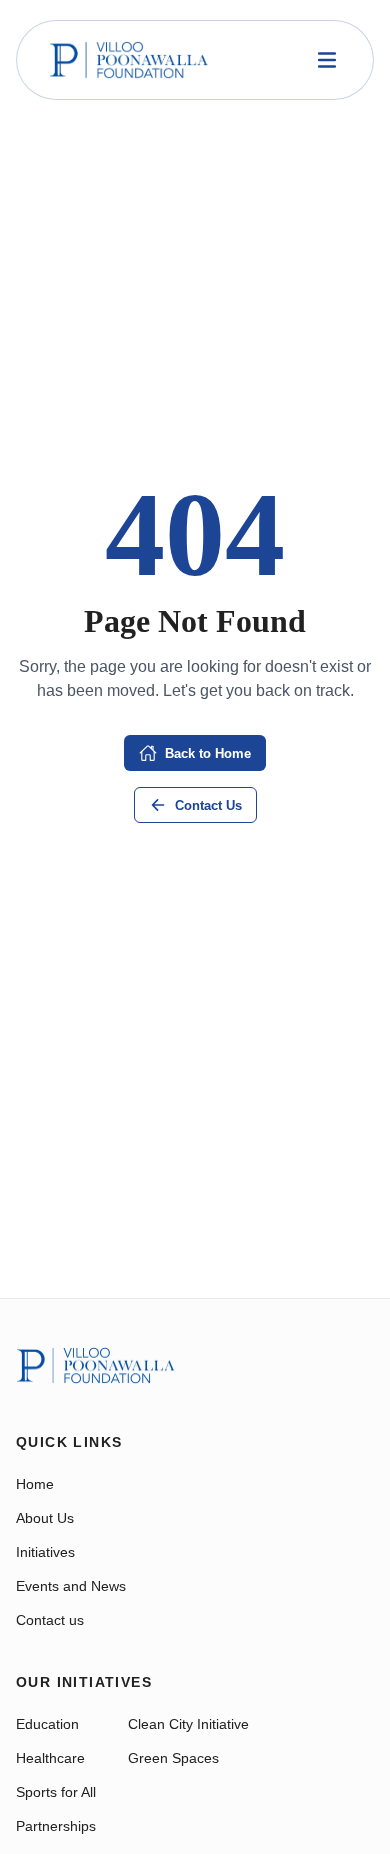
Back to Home (208, 753)
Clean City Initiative (188, 1724)
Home (35, 1484)
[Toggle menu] (327, 60)
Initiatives (45, 1552)
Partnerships (56, 1826)
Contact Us (208, 805)
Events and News (71, 1586)
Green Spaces (173, 1758)
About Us (45, 1518)
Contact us (50, 1620)
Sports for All (56, 1792)
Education (47, 1724)
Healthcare (50, 1758)
